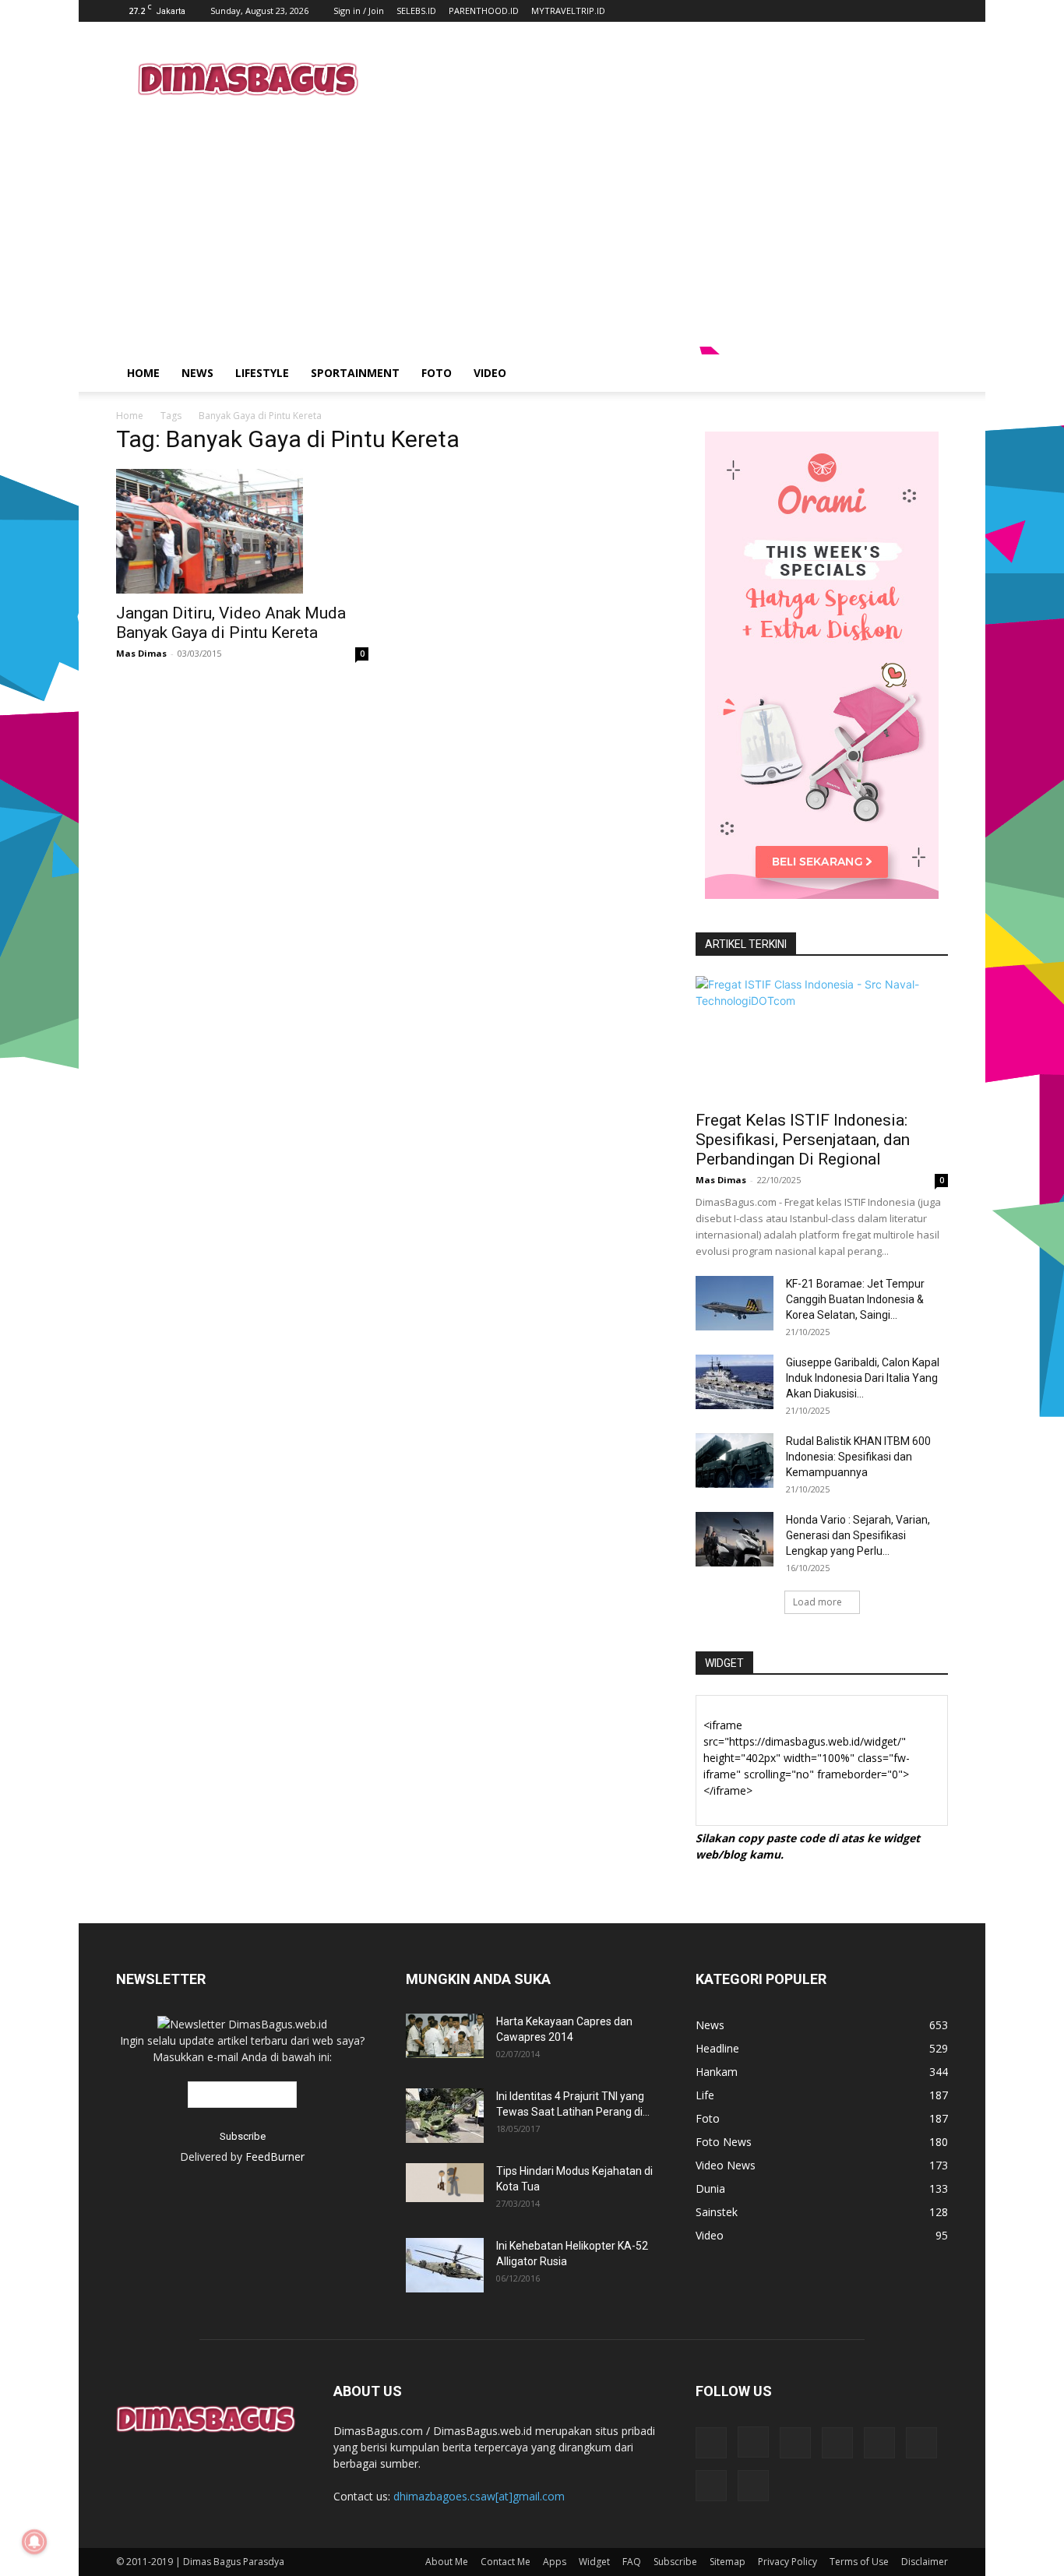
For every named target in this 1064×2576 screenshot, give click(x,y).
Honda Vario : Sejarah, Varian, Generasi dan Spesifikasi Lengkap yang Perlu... (858, 1535)
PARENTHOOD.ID (484, 11)
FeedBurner (275, 2157)
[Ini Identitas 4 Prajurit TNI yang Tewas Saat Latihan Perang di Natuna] (445, 2116)
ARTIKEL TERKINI (746, 944)
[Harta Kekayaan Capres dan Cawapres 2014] (445, 2036)
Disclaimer (925, 2562)
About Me (447, 2562)
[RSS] (837, 2443)
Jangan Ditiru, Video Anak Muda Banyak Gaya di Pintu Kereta (231, 623)
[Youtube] (753, 2486)
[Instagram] (753, 2442)
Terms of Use (859, 2562)
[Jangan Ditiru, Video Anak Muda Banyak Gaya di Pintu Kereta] (242, 531)
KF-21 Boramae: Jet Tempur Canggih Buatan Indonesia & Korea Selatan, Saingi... (855, 1299)
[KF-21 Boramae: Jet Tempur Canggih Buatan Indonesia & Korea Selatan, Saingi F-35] (735, 1303)
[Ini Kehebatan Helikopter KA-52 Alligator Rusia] (445, 2265)
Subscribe (675, 2562)
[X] (921, 2443)
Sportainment (355, 373)
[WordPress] (711, 2486)
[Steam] (879, 2443)
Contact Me (506, 2562)
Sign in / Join (359, 11)
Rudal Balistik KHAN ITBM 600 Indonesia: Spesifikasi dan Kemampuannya (858, 1457)
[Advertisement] (664, 79)
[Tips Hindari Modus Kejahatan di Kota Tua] (445, 2183)
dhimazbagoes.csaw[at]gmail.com (479, 2496)
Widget (594, 2562)
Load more (817, 1602)
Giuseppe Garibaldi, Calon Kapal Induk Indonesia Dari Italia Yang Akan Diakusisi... (863, 1378)
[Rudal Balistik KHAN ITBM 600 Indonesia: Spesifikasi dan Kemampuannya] (735, 1461)
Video (490, 373)
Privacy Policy (787, 2562)
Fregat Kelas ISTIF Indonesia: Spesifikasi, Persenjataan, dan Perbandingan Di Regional (803, 1140)
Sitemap (728, 2562)
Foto (437, 373)
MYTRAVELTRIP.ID (568, 11)
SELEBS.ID (416, 11)
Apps (555, 2562)
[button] (929, 374)
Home (143, 373)
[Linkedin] (795, 2443)
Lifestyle (262, 373)
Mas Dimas (141, 653)
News (197, 373)
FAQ (632, 2562)
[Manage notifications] (34, 2542)
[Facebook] (711, 2443)
